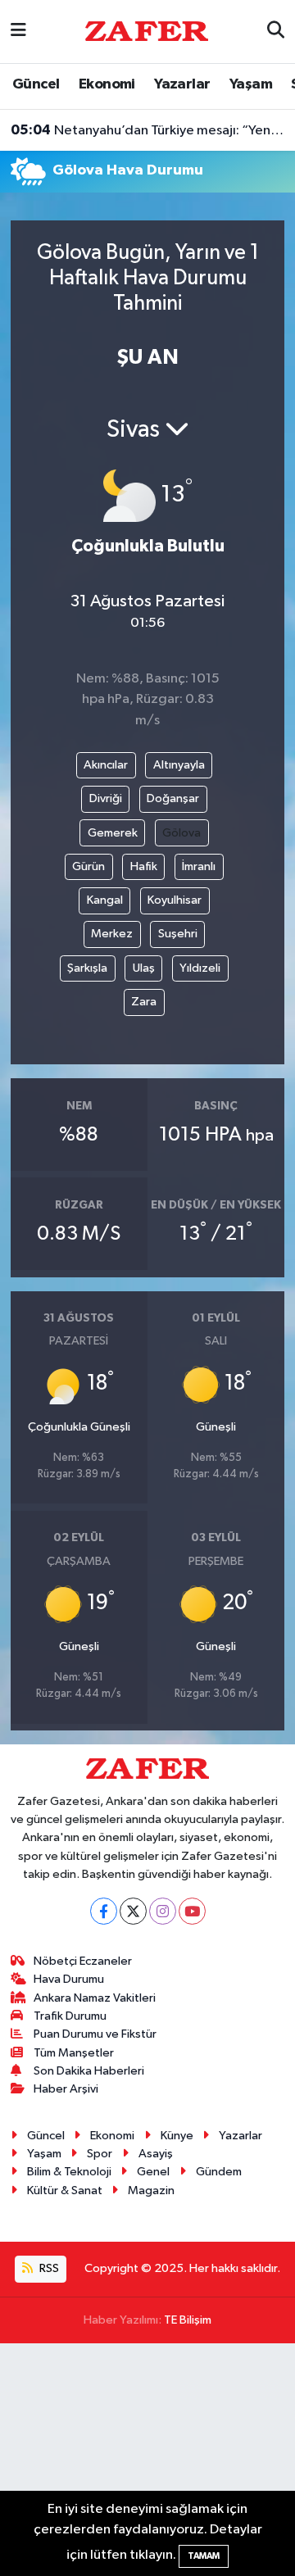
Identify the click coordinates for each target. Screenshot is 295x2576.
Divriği (106, 798)
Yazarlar (182, 84)
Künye (177, 2136)
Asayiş (156, 2154)
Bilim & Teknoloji (69, 2172)
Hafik (144, 866)
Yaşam (251, 84)
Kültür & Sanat (65, 2191)
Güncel (36, 84)
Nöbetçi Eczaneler (83, 1961)
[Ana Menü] (18, 32)
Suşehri (178, 934)
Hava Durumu (69, 1979)
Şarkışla (87, 968)
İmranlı (199, 866)
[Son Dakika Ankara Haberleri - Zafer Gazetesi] (147, 31)
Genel (153, 2172)
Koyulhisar (175, 900)
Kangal (105, 900)
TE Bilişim (188, 2320)
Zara (144, 1002)
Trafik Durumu (70, 2016)
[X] (133, 1911)
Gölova (182, 833)
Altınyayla (179, 765)
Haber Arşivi (66, 2089)
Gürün (88, 866)
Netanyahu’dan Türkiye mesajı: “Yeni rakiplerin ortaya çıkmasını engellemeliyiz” (148, 130)
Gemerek (113, 833)
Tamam (204, 2556)
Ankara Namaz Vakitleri (95, 1998)
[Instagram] (163, 1911)
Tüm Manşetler (74, 2053)
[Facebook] (104, 1911)
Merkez (112, 934)
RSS (48, 2268)
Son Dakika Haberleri (89, 2071)
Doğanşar (173, 798)
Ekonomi (107, 84)
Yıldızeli (200, 968)
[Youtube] (192, 1911)
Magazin (151, 2191)
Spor (100, 2154)
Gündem (219, 2172)
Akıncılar (106, 765)
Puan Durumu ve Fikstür (95, 2034)
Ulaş (144, 968)
